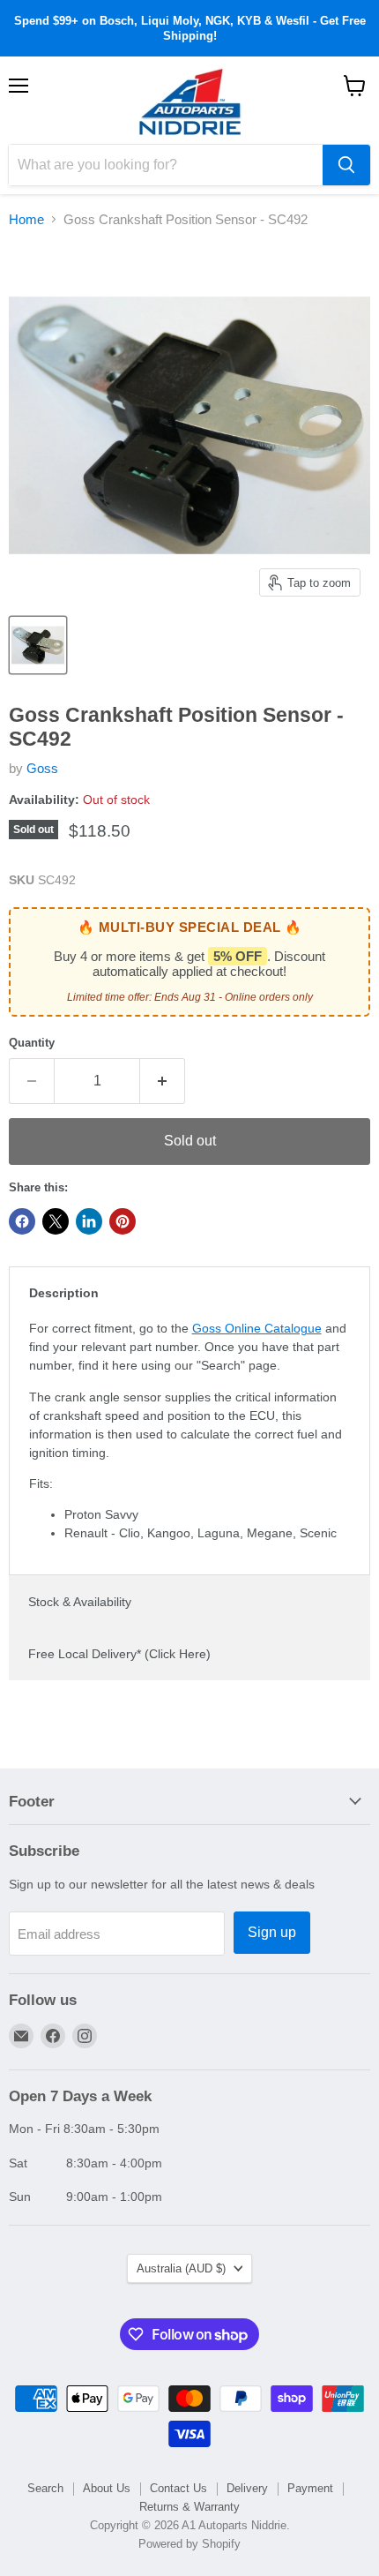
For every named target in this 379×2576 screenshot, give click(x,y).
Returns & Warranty (189, 2507)
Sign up (272, 1932)
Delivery (247, 2488)
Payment (310, 2488)
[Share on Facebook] (22, 1221)
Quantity (32, 1043)
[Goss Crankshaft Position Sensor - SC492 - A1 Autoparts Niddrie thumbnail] (38, 645)
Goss (42, 768)
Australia (181, 2268)
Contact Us (178, 2488)
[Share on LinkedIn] (89, 1221)
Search (45, 2488)
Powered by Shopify (189, 2544)
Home (26, 219)
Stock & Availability (80, 1602)
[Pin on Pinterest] (123, 1221)
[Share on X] (56, 1221)
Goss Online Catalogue (257, 1328)
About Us (107, 2488)
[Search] (346, 165)
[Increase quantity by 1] (163, 1081)
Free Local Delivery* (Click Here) (119, 1654)
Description (64, 1293)
